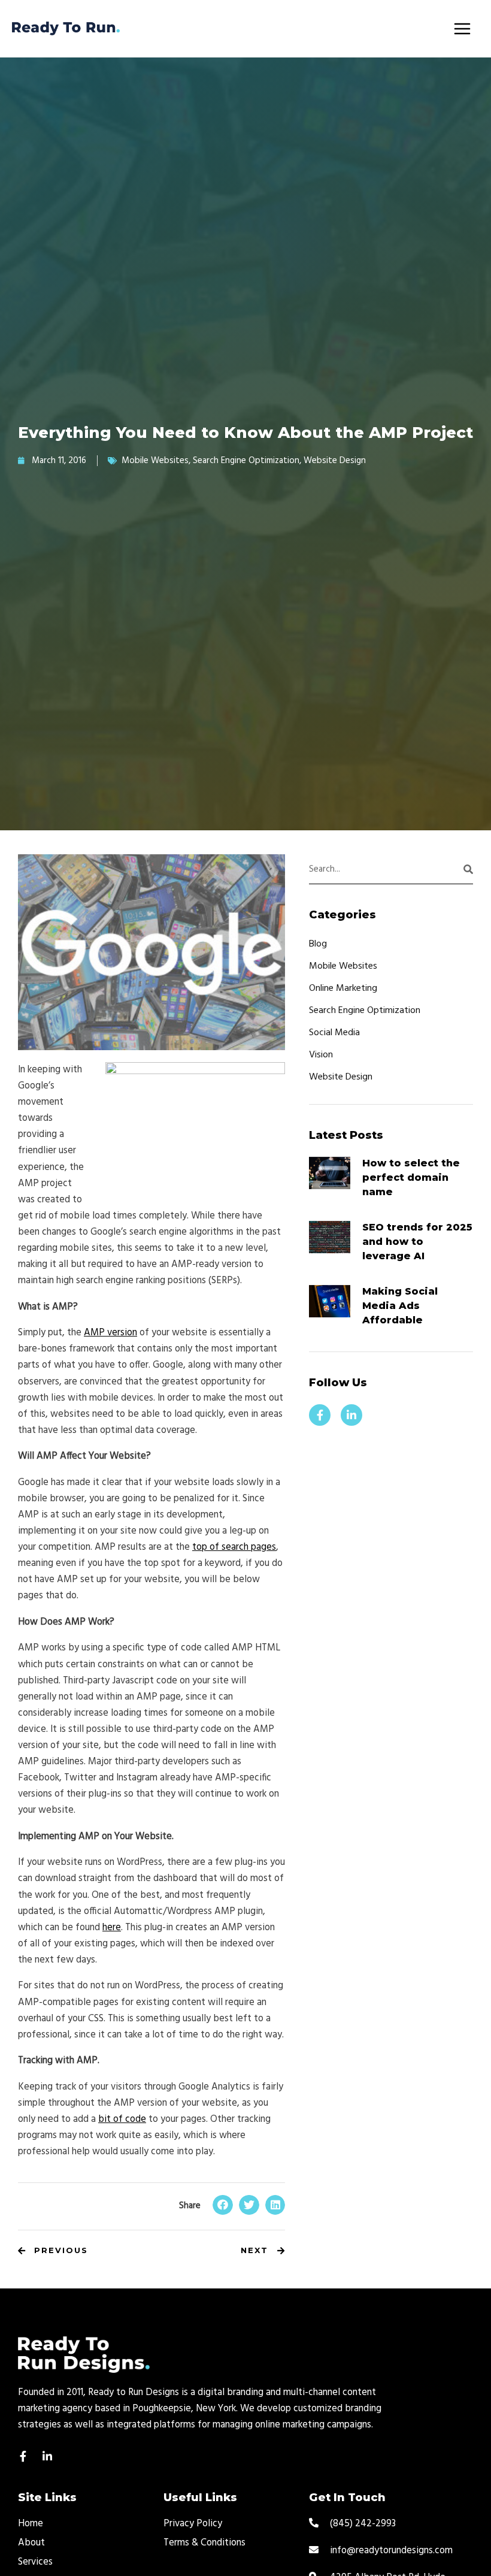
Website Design (335, 461)
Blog (318, 944)
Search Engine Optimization (246, 461)
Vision (321, 1055)
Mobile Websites (155, 461)
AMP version (110, 1333)
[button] (223, 2205)
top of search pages (234, 1547)
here (112, 1928)
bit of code (122, 2120)
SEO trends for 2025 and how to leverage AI (417, 1242)
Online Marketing (343, 988)
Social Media (334, 1033)
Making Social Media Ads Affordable (400, 1306)
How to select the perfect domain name (411, 1177)
